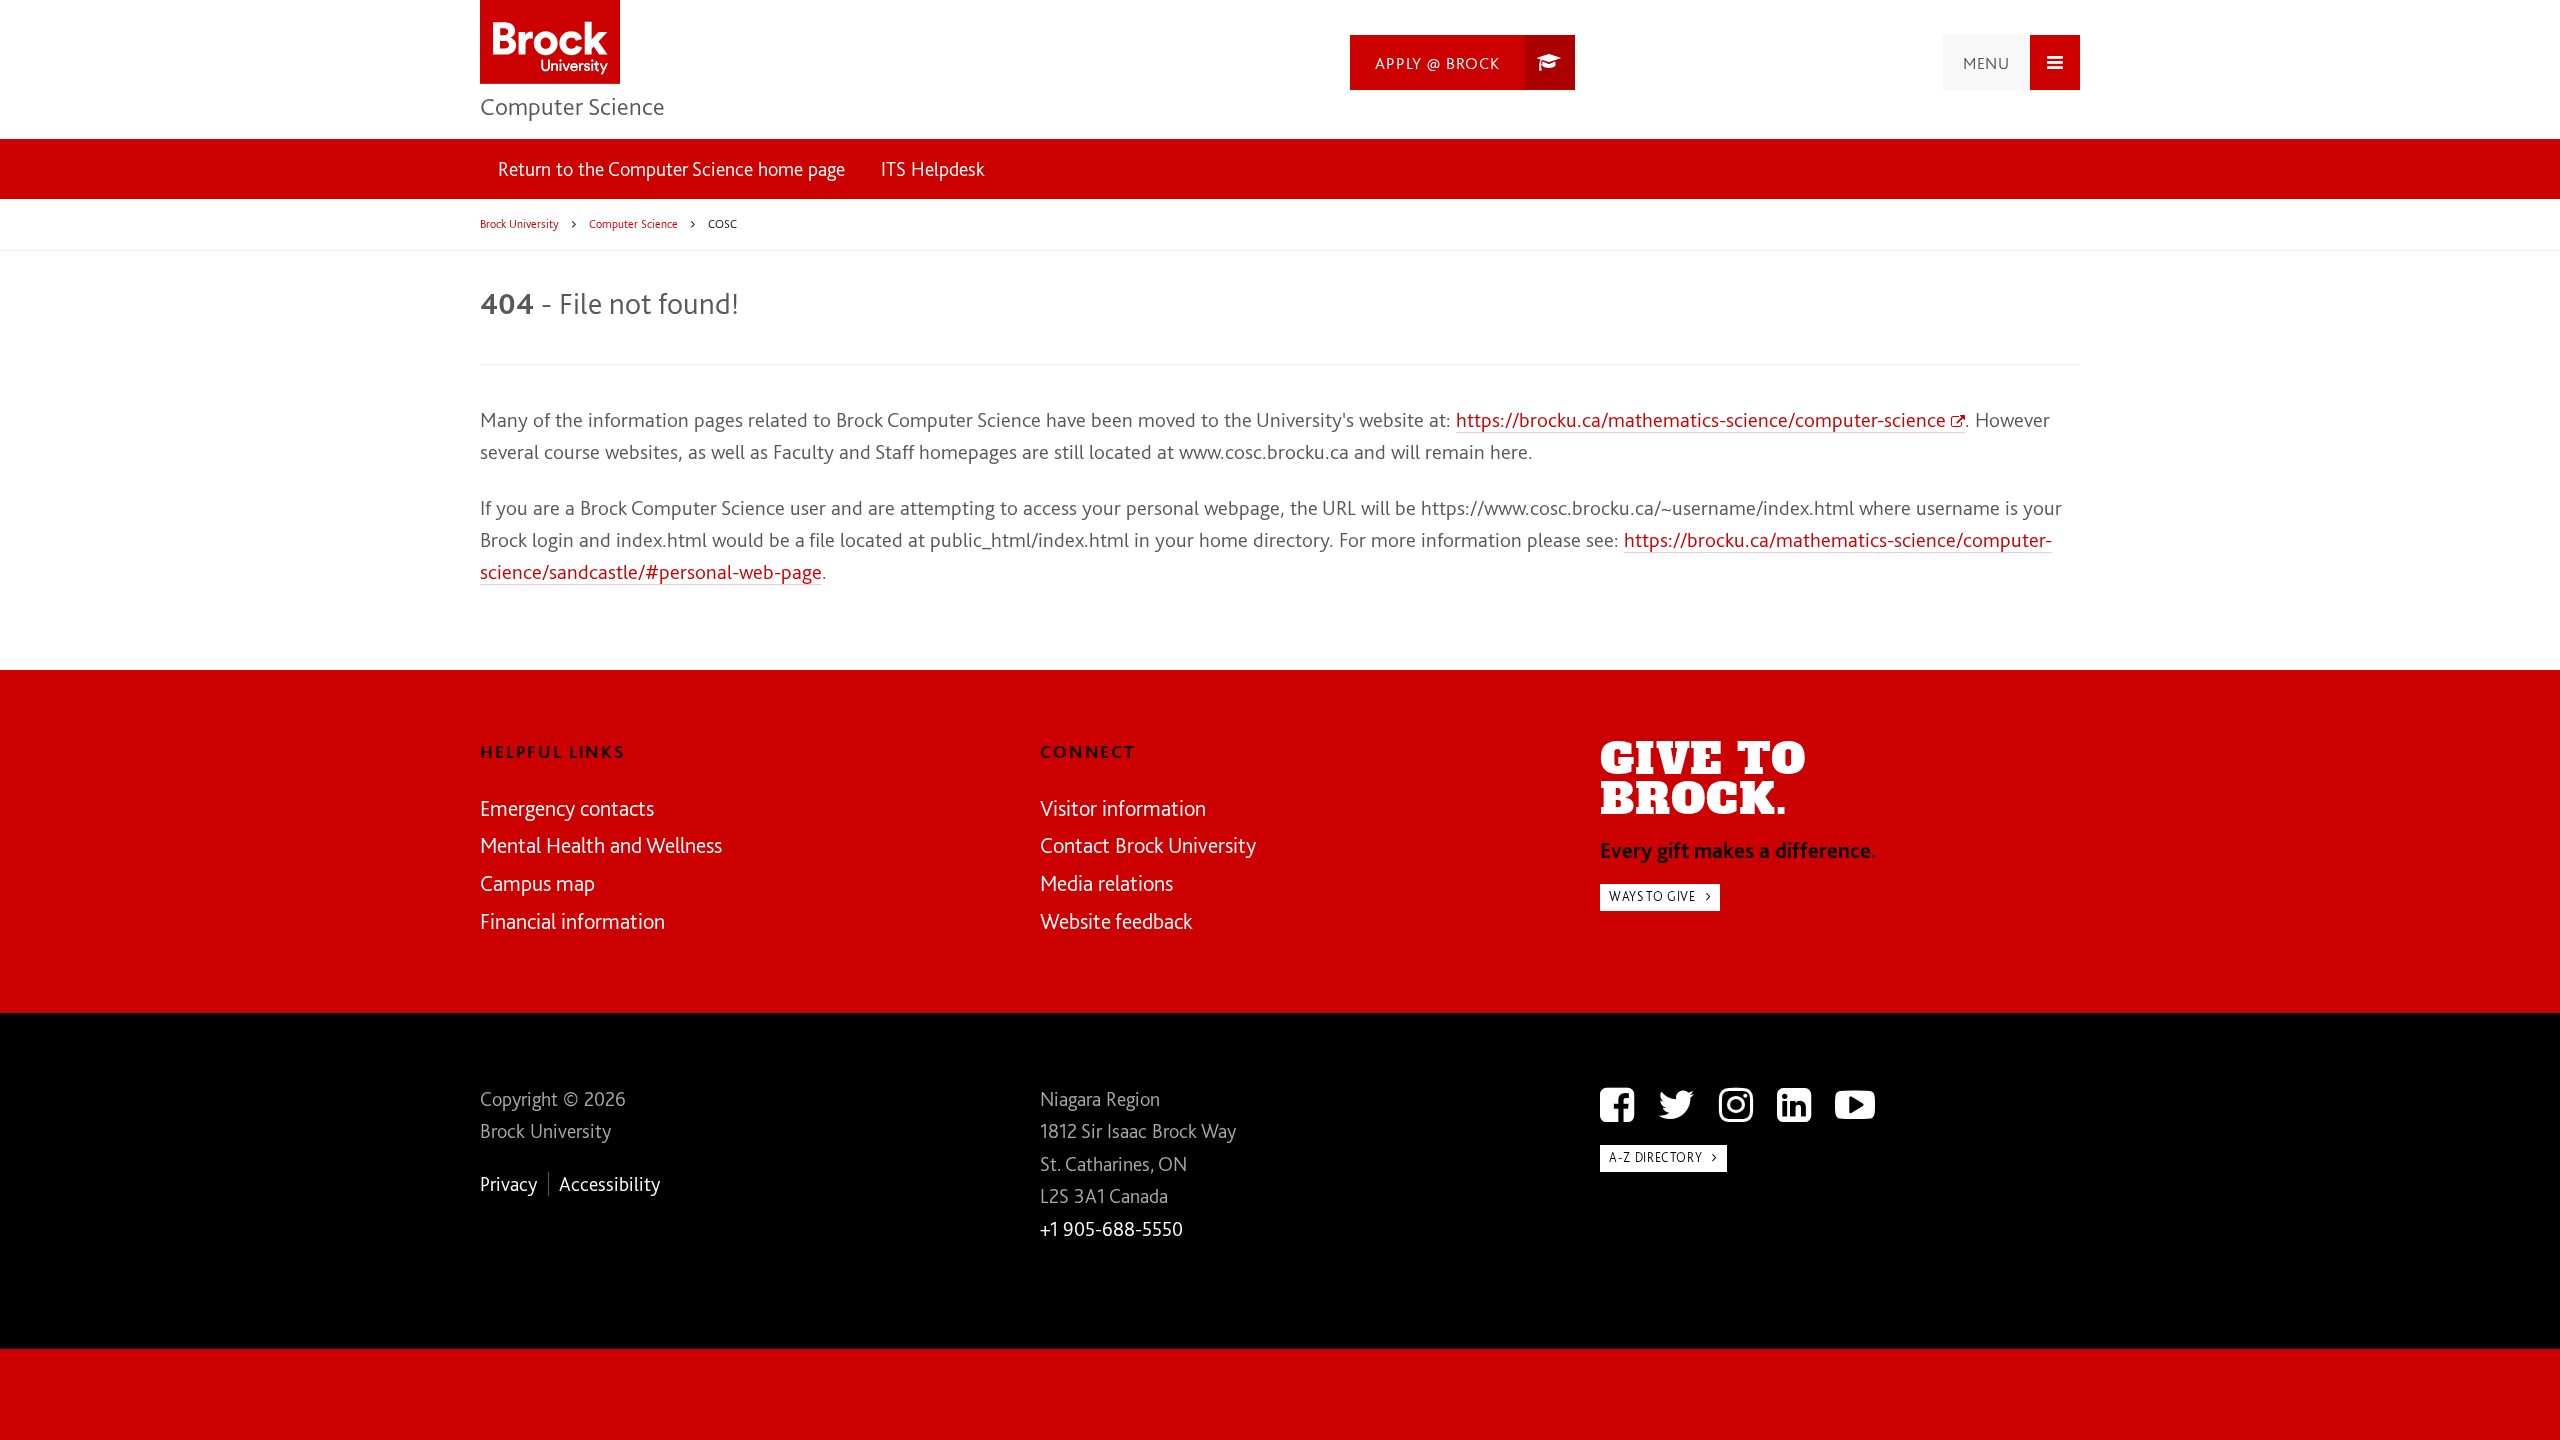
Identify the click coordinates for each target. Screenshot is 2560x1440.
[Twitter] (1676, 1105)
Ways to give (1652, 896)
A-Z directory (1655, 1157)
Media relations (1106, 883)
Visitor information (1123, 808)
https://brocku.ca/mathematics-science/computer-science (1701, 419)
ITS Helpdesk (933, 169)
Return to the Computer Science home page (671, 169)
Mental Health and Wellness (601, 845)
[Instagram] (1736, 1105)
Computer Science (572, 106)
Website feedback (1116, 921)
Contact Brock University (1148, 845)
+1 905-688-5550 (1111, 1229)
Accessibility (609, 1184)
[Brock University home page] (550, 43)
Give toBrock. (1703, 779)
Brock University (519, 224)
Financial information (572, 921)
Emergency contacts (567, 808)
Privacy (508, 1184)
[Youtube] (1855, 1105)
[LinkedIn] (1794, 1105)
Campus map (537, 883)
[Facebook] (1617, 1105)
